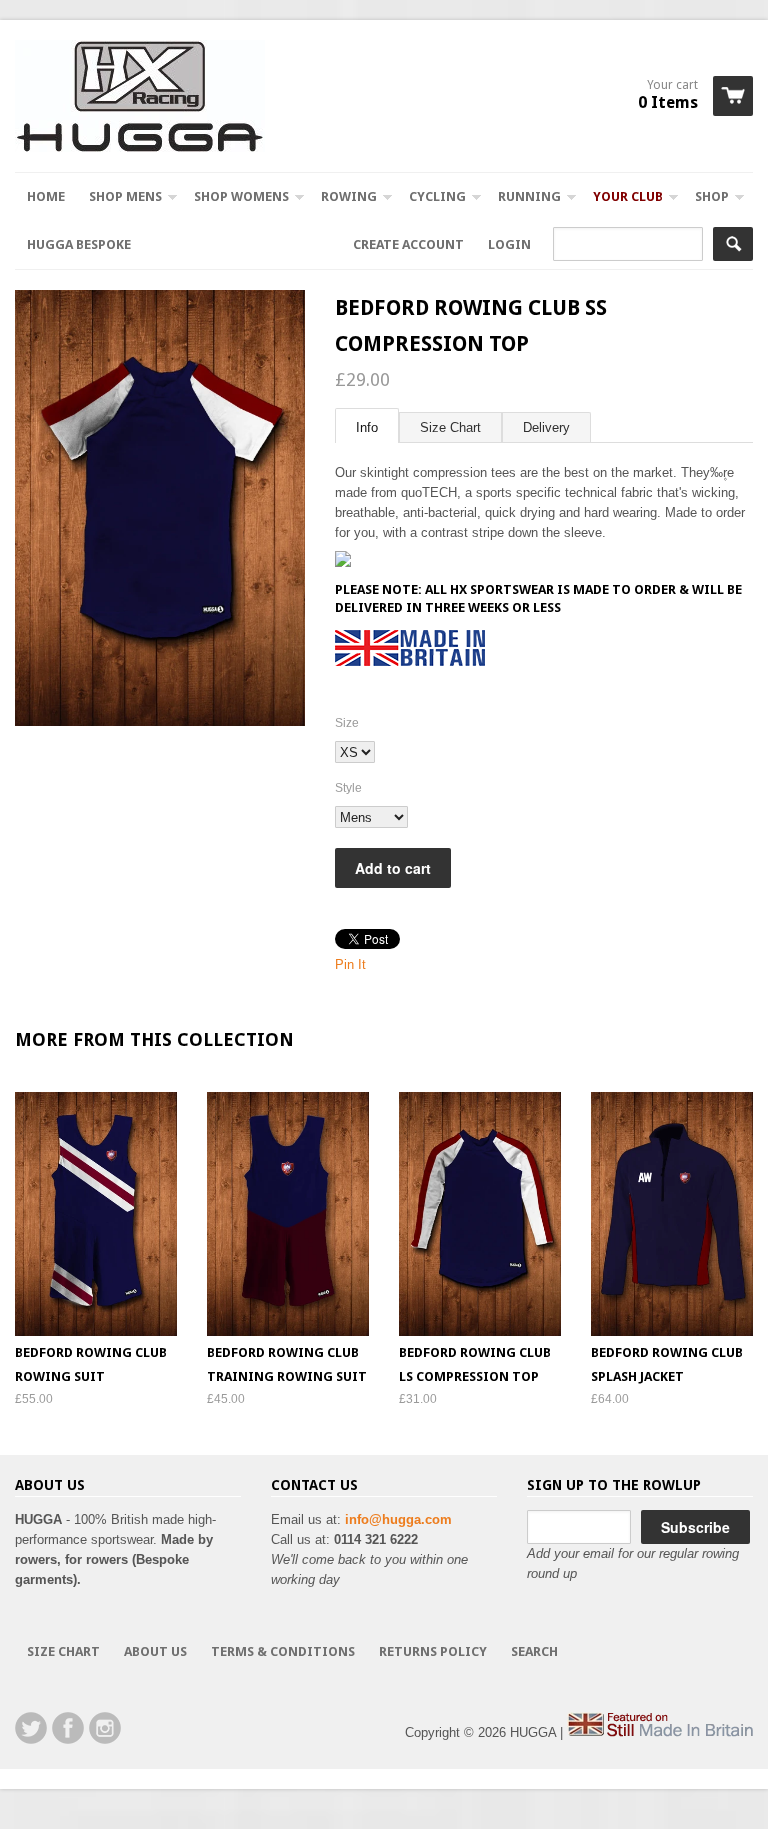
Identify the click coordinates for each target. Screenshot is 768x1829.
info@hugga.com (398, 1519)
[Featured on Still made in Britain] (660, 1732)
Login (509, 244)
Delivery (546, 427)
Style (348, 788)
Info (367, 427)
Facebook (68, 1728)
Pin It (350, 964)
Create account (408, 244)
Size (347, 723)
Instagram (105, 1728)
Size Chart (450, 427)
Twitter (31, 1728)
